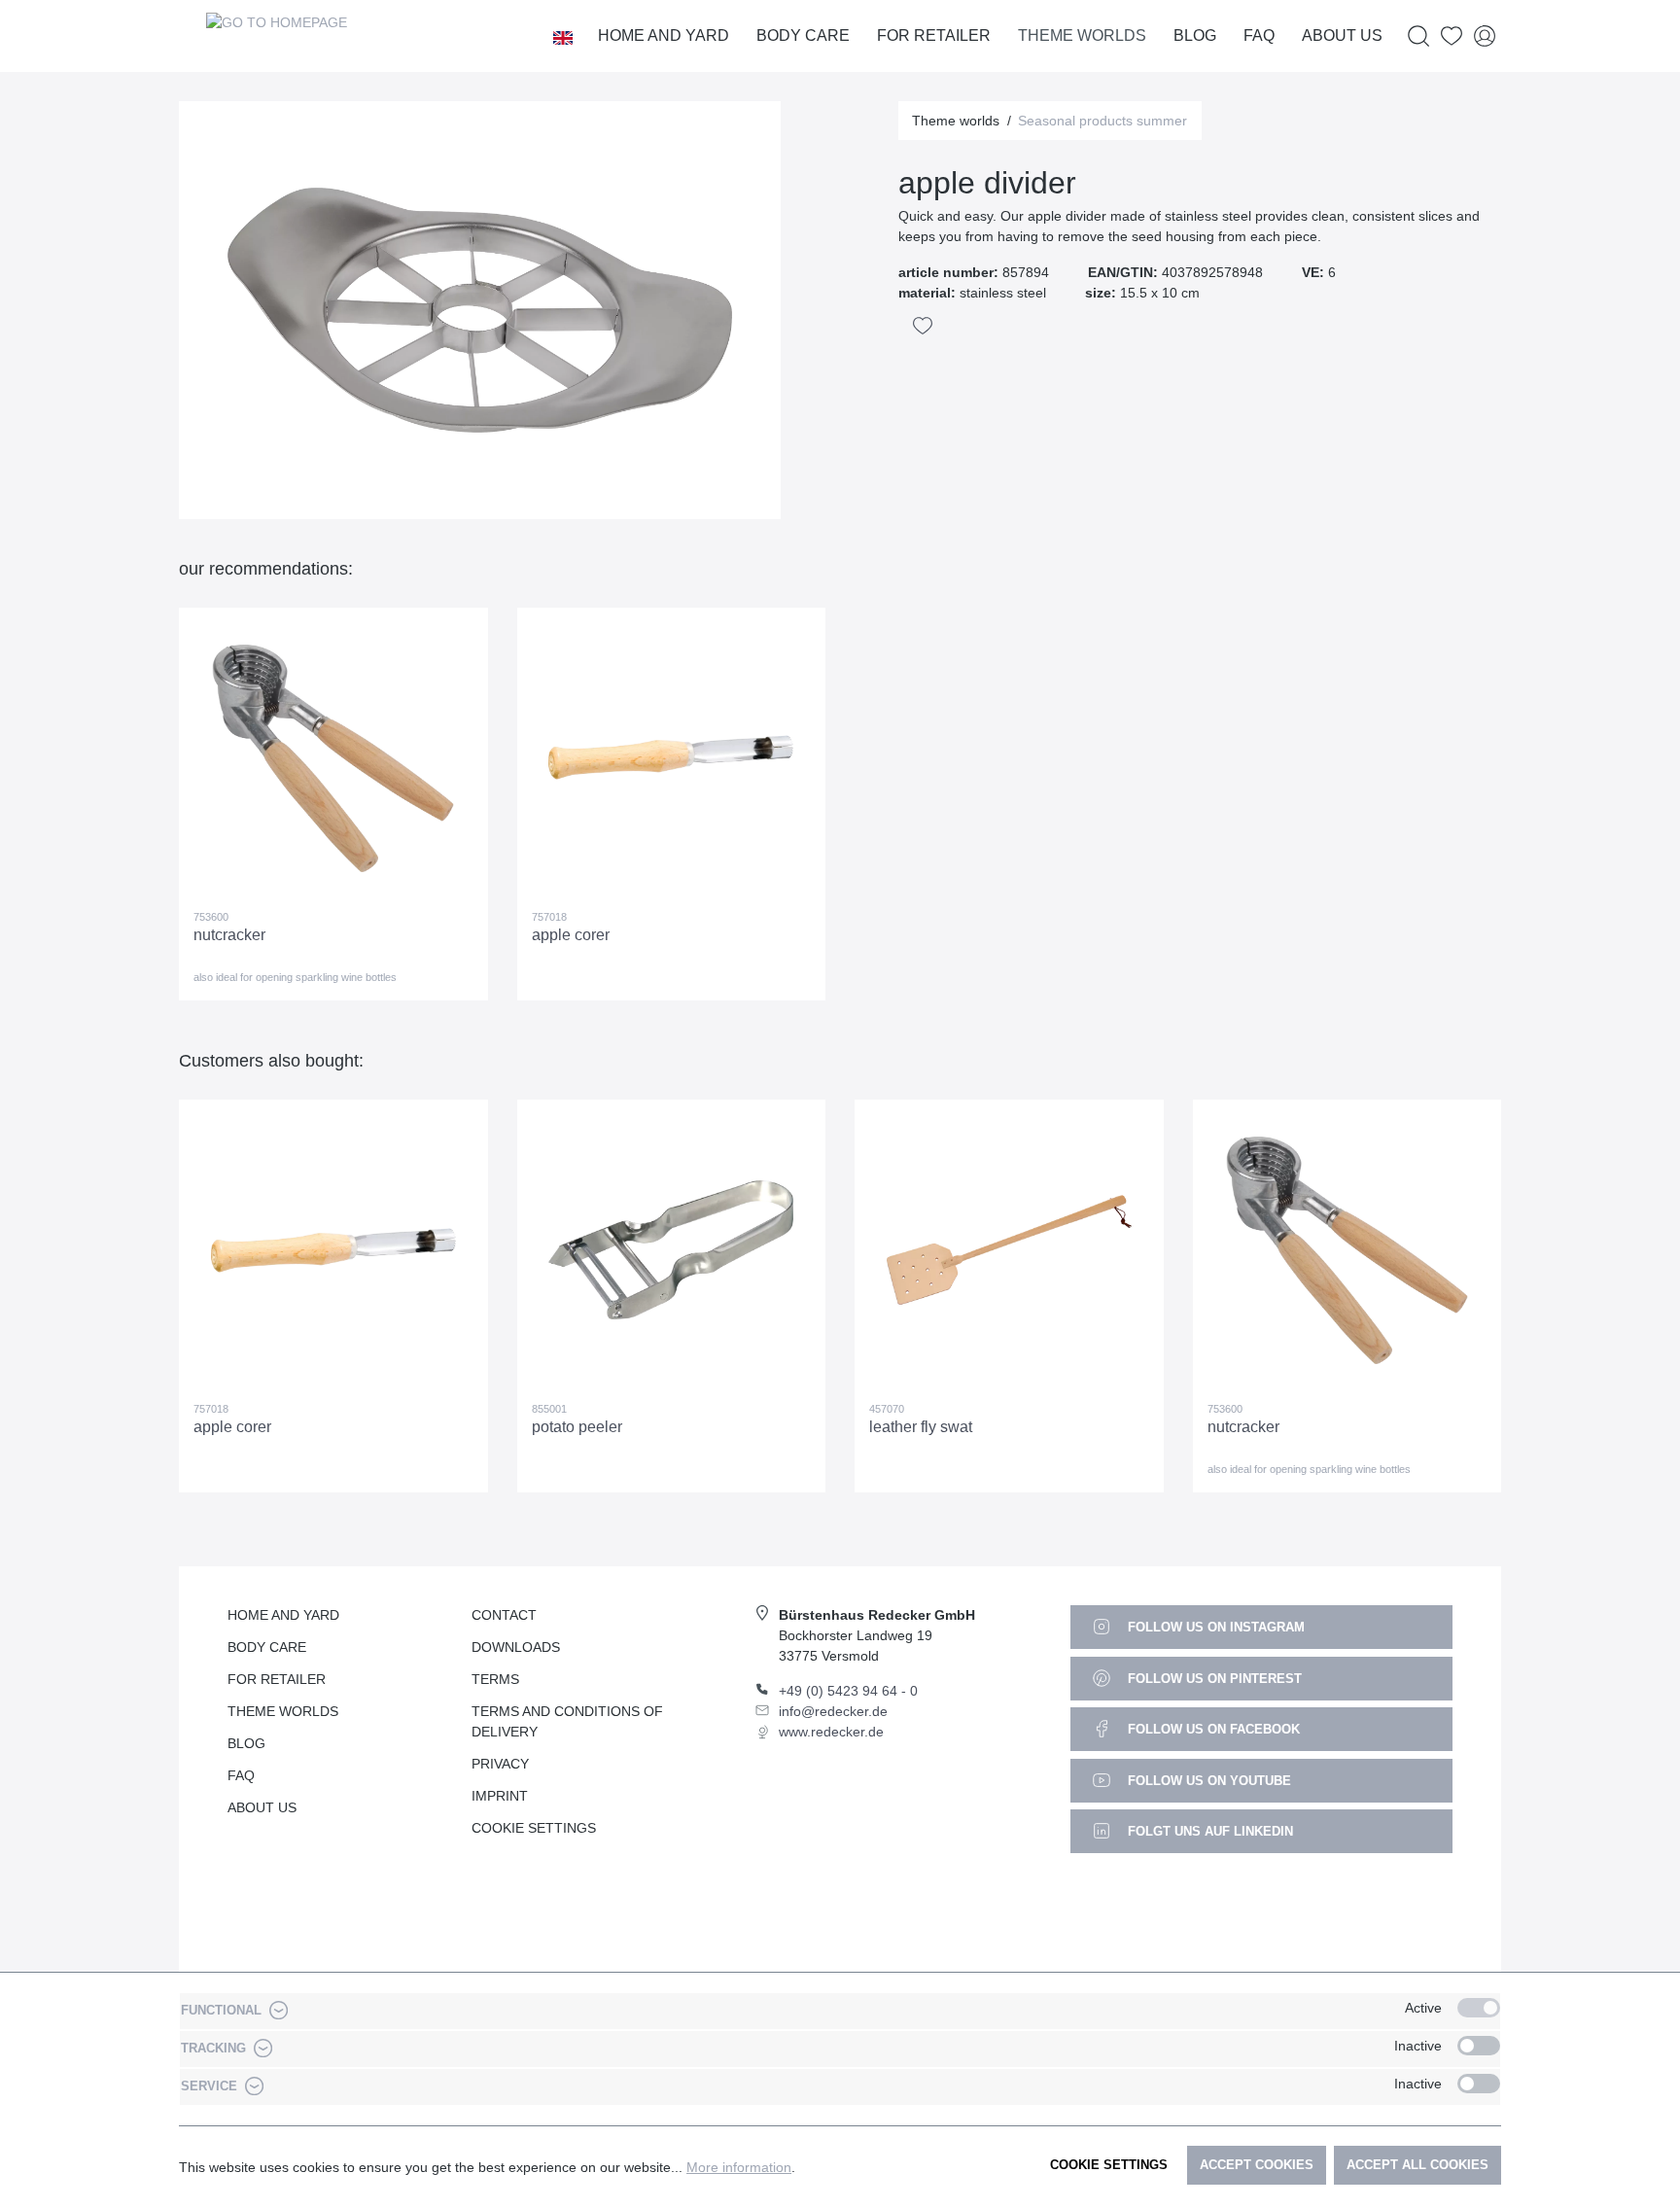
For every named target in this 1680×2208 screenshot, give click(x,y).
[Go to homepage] (276, 36)
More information (739, 2167)
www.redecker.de (831, 1732)
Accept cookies (1257, 2165)
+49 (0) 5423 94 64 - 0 (848, 1691)
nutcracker (229, 935)
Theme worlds (283, 1711)
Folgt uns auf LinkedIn (1208, 1831)
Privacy (500, 1764)
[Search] (1418, 36)
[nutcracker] (333, 758)
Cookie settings (1109, 2165)
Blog (246, 1743)
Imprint (500, 1796)
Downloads (516, 1647)
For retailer (277, 1679)
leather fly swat (921, 1427)
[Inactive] (1479, 2046)
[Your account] (1485, 36)
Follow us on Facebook (1212, 1729)
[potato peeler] (672, 1250)
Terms (495, 1679)
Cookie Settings (534, 1828)
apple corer (571, 935)
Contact (504, 1615)
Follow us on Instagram (1214, 1627)
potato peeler (577, 1427)
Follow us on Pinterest (1213, 1679)
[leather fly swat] (1009, 1250)
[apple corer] (672, 758)
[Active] (1479, 2008)
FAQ (241, 1775)
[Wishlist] (1452, 36)
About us (262, 1807)
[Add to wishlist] (923, 326)
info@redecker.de (833, 1711)
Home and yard (283, 1615)
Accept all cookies (1417, 2165)
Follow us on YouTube (1207, 1781)
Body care (267, 1647)
